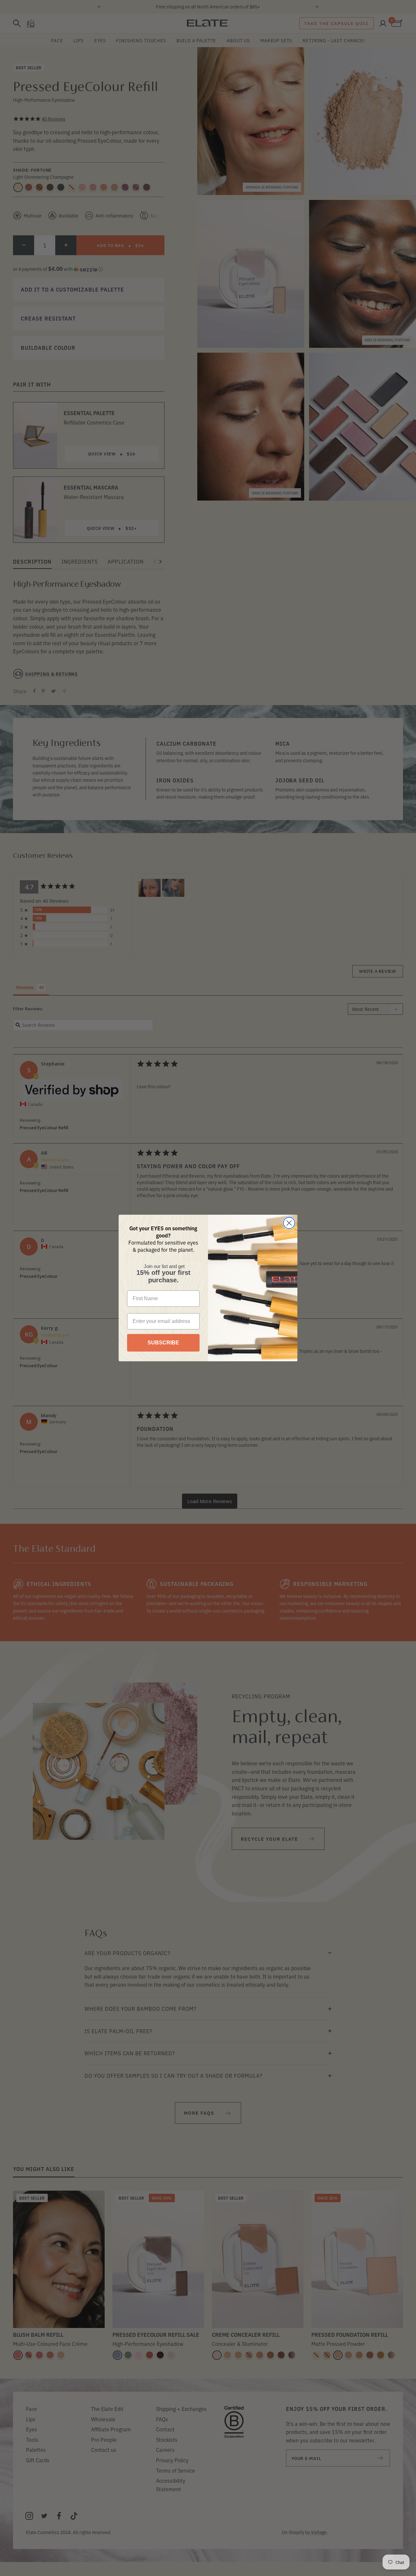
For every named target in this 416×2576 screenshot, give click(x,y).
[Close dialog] (289, 1223)
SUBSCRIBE (163, 1343)
